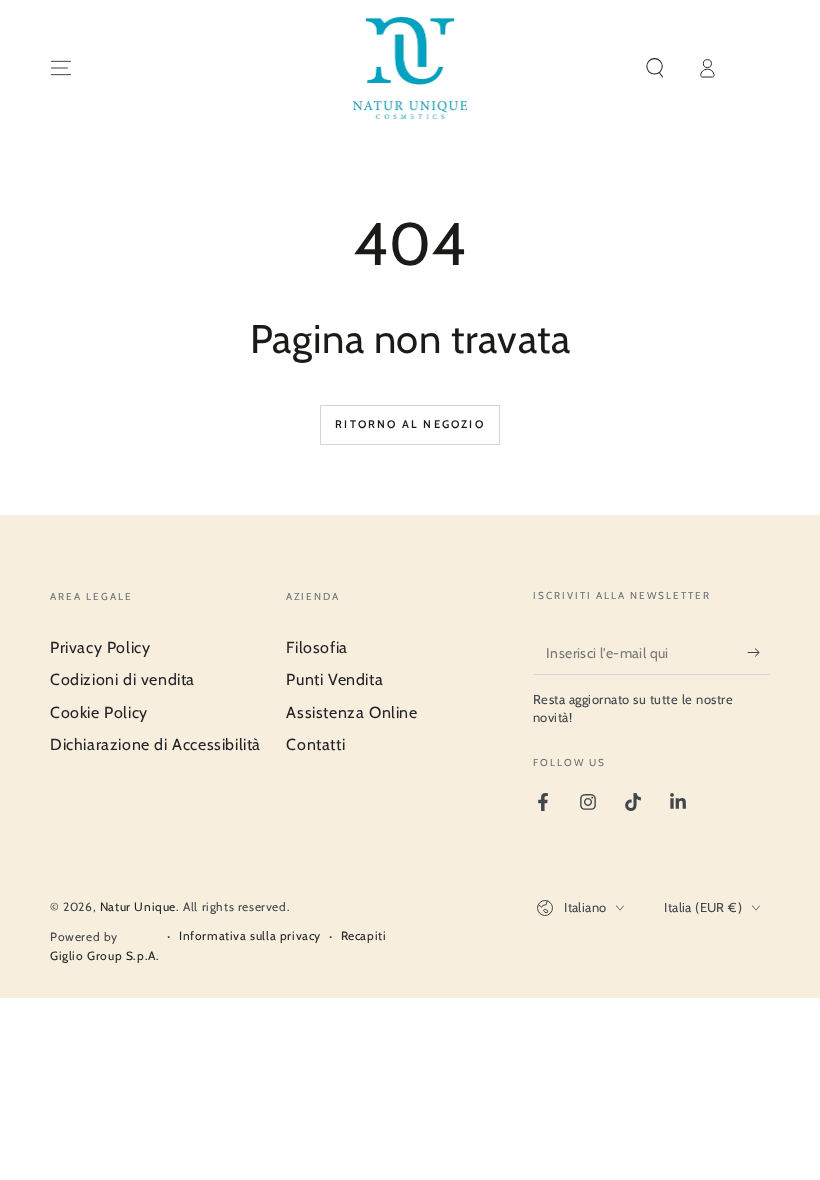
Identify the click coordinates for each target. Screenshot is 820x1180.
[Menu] (61, 68)
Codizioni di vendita (122, 679)
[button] (655, 68)
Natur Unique (138, 906)
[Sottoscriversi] (758, 652)
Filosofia (316, 647)
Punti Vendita (334, 679)
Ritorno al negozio (410, 424)
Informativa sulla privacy (250, 935)
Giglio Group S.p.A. (104, 955)
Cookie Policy (99, 712)
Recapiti (364, 935)
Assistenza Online (351, 712)
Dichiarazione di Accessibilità (155, 744)
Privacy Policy (100, 647)
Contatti (315, 744)
